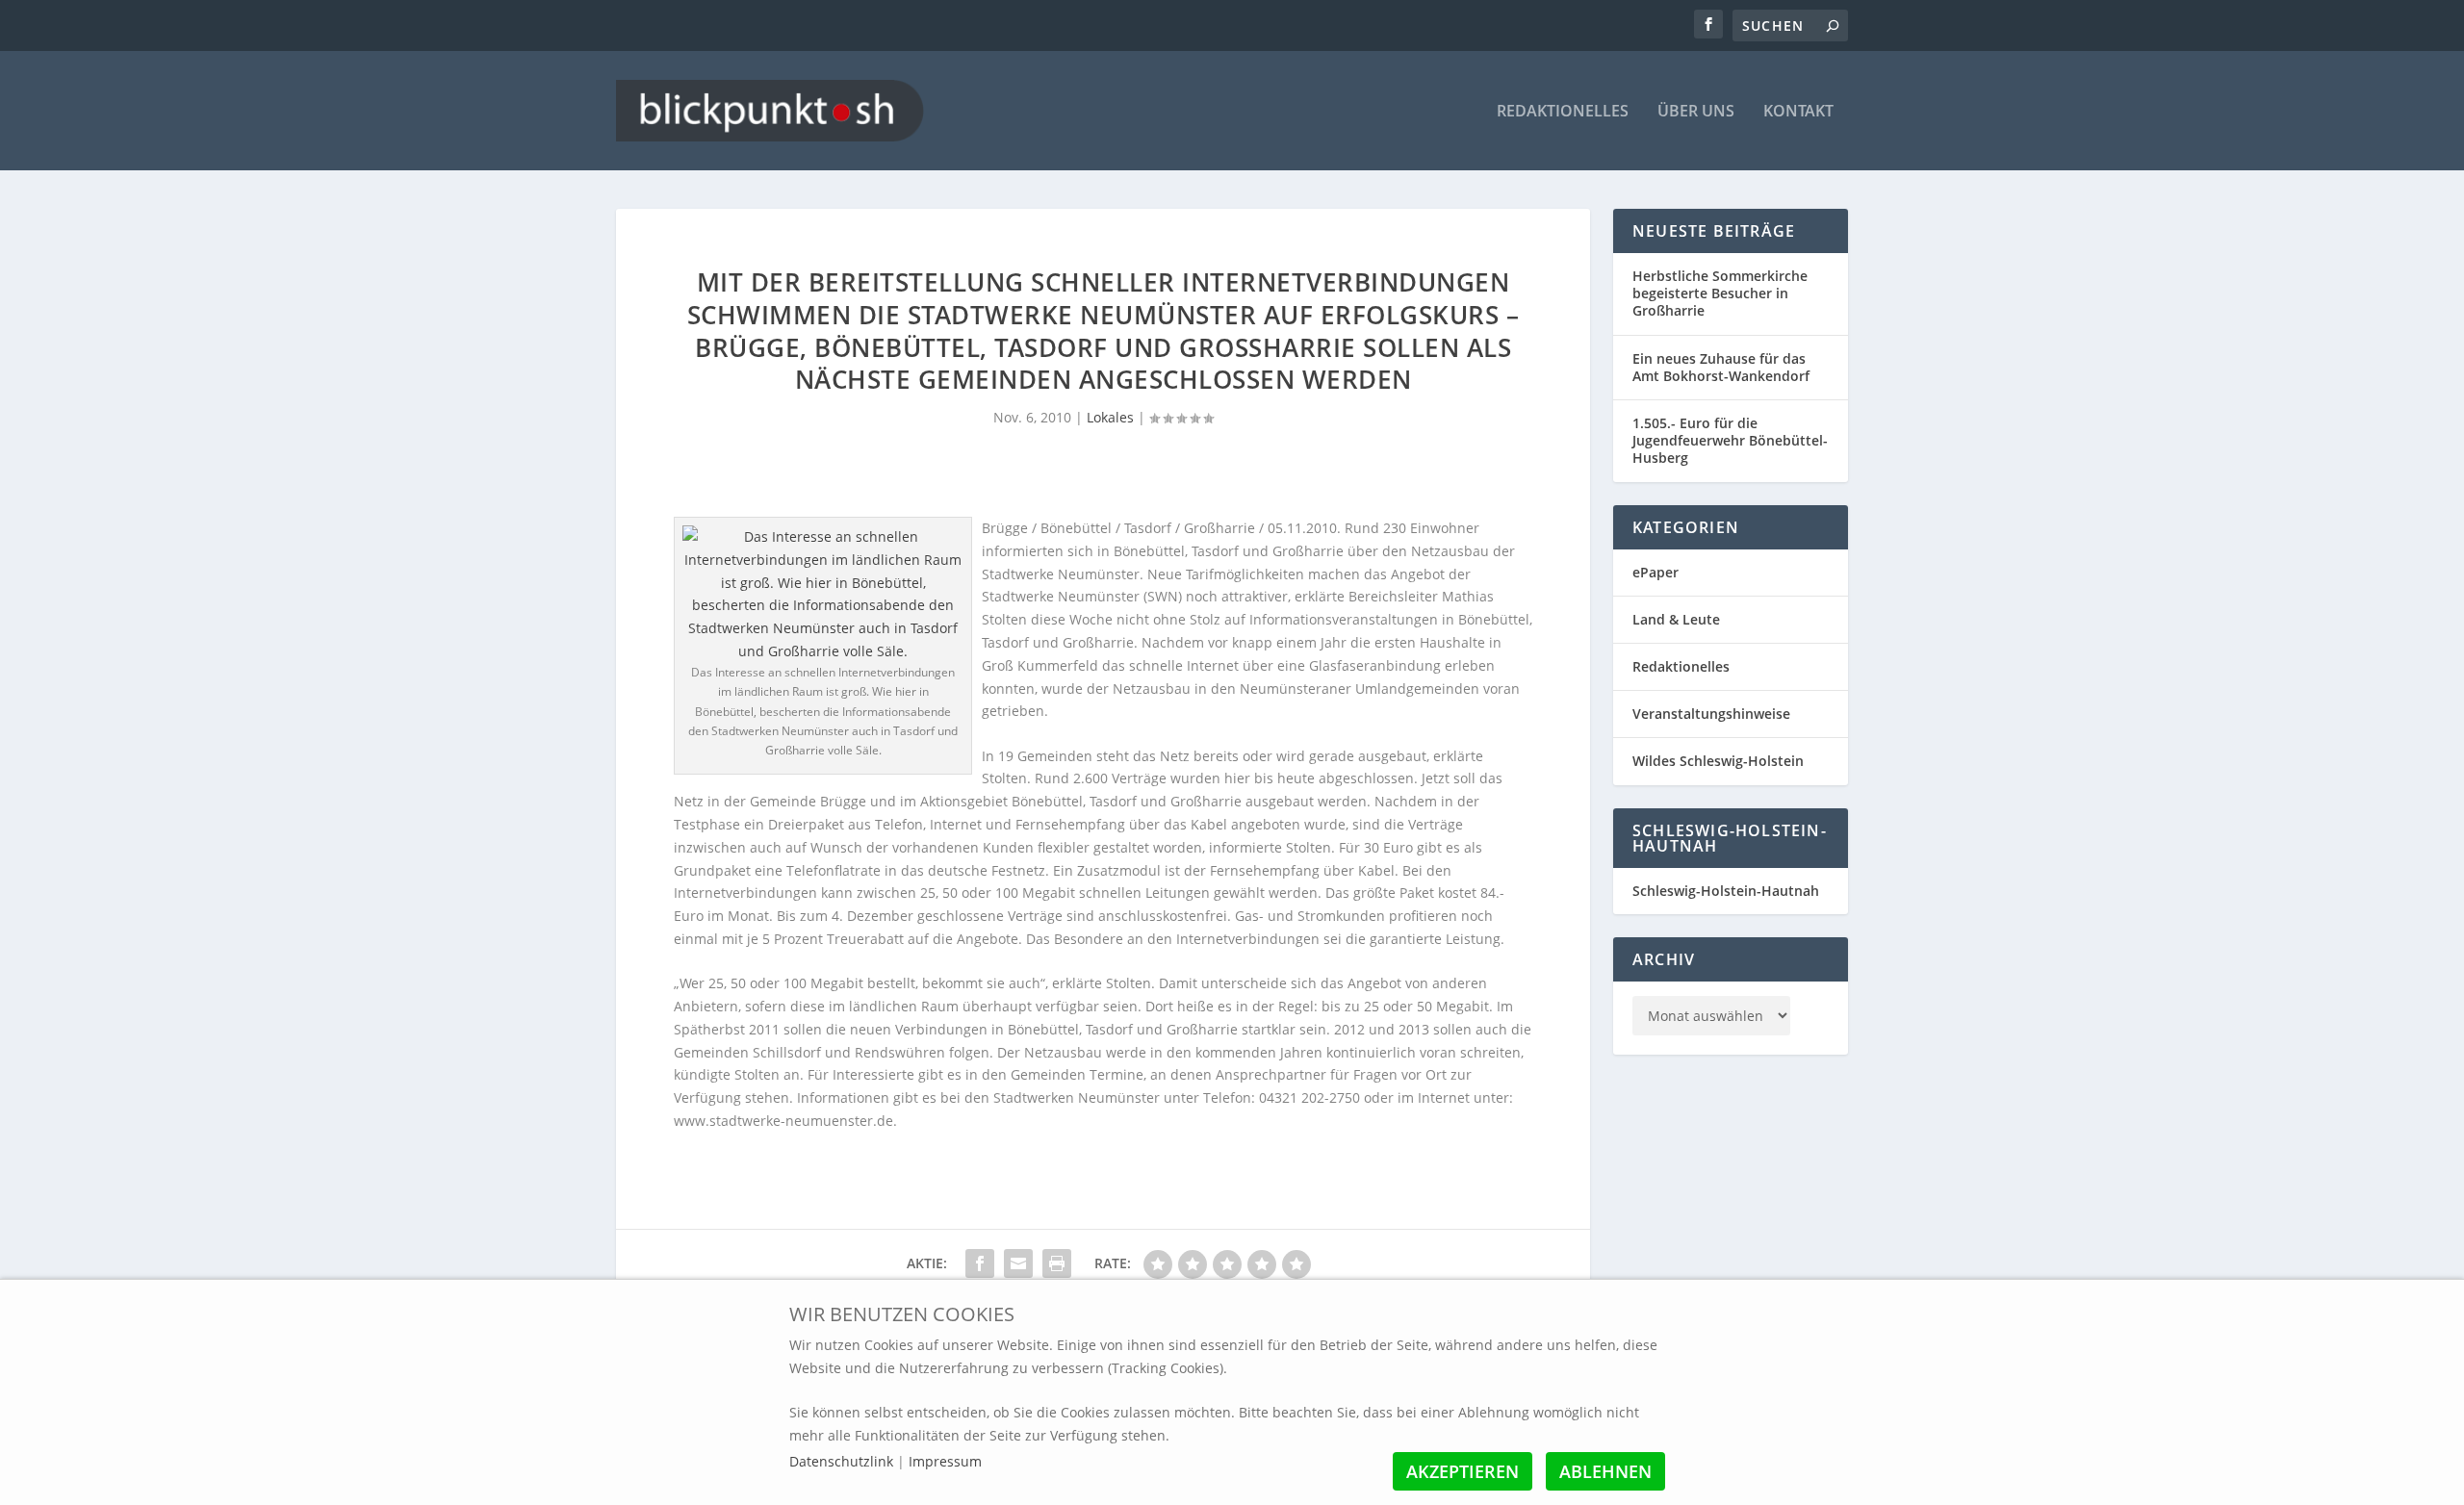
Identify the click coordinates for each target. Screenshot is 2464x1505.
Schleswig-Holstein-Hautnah (1726, 891)
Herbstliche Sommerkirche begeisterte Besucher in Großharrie (1720, 293)
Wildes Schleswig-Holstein (1718, 761)
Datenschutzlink (843, 1461)
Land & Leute (1676, 619)
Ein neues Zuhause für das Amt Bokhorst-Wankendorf (1721, 367)
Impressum (945, 1461)
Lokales (1110, 417)
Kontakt (1798, 112)
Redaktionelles (1563, 112)
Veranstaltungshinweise (1711, 714)
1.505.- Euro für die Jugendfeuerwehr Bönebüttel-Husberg (1730, 440)
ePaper (1655, 572)
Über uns (1696, 112)
